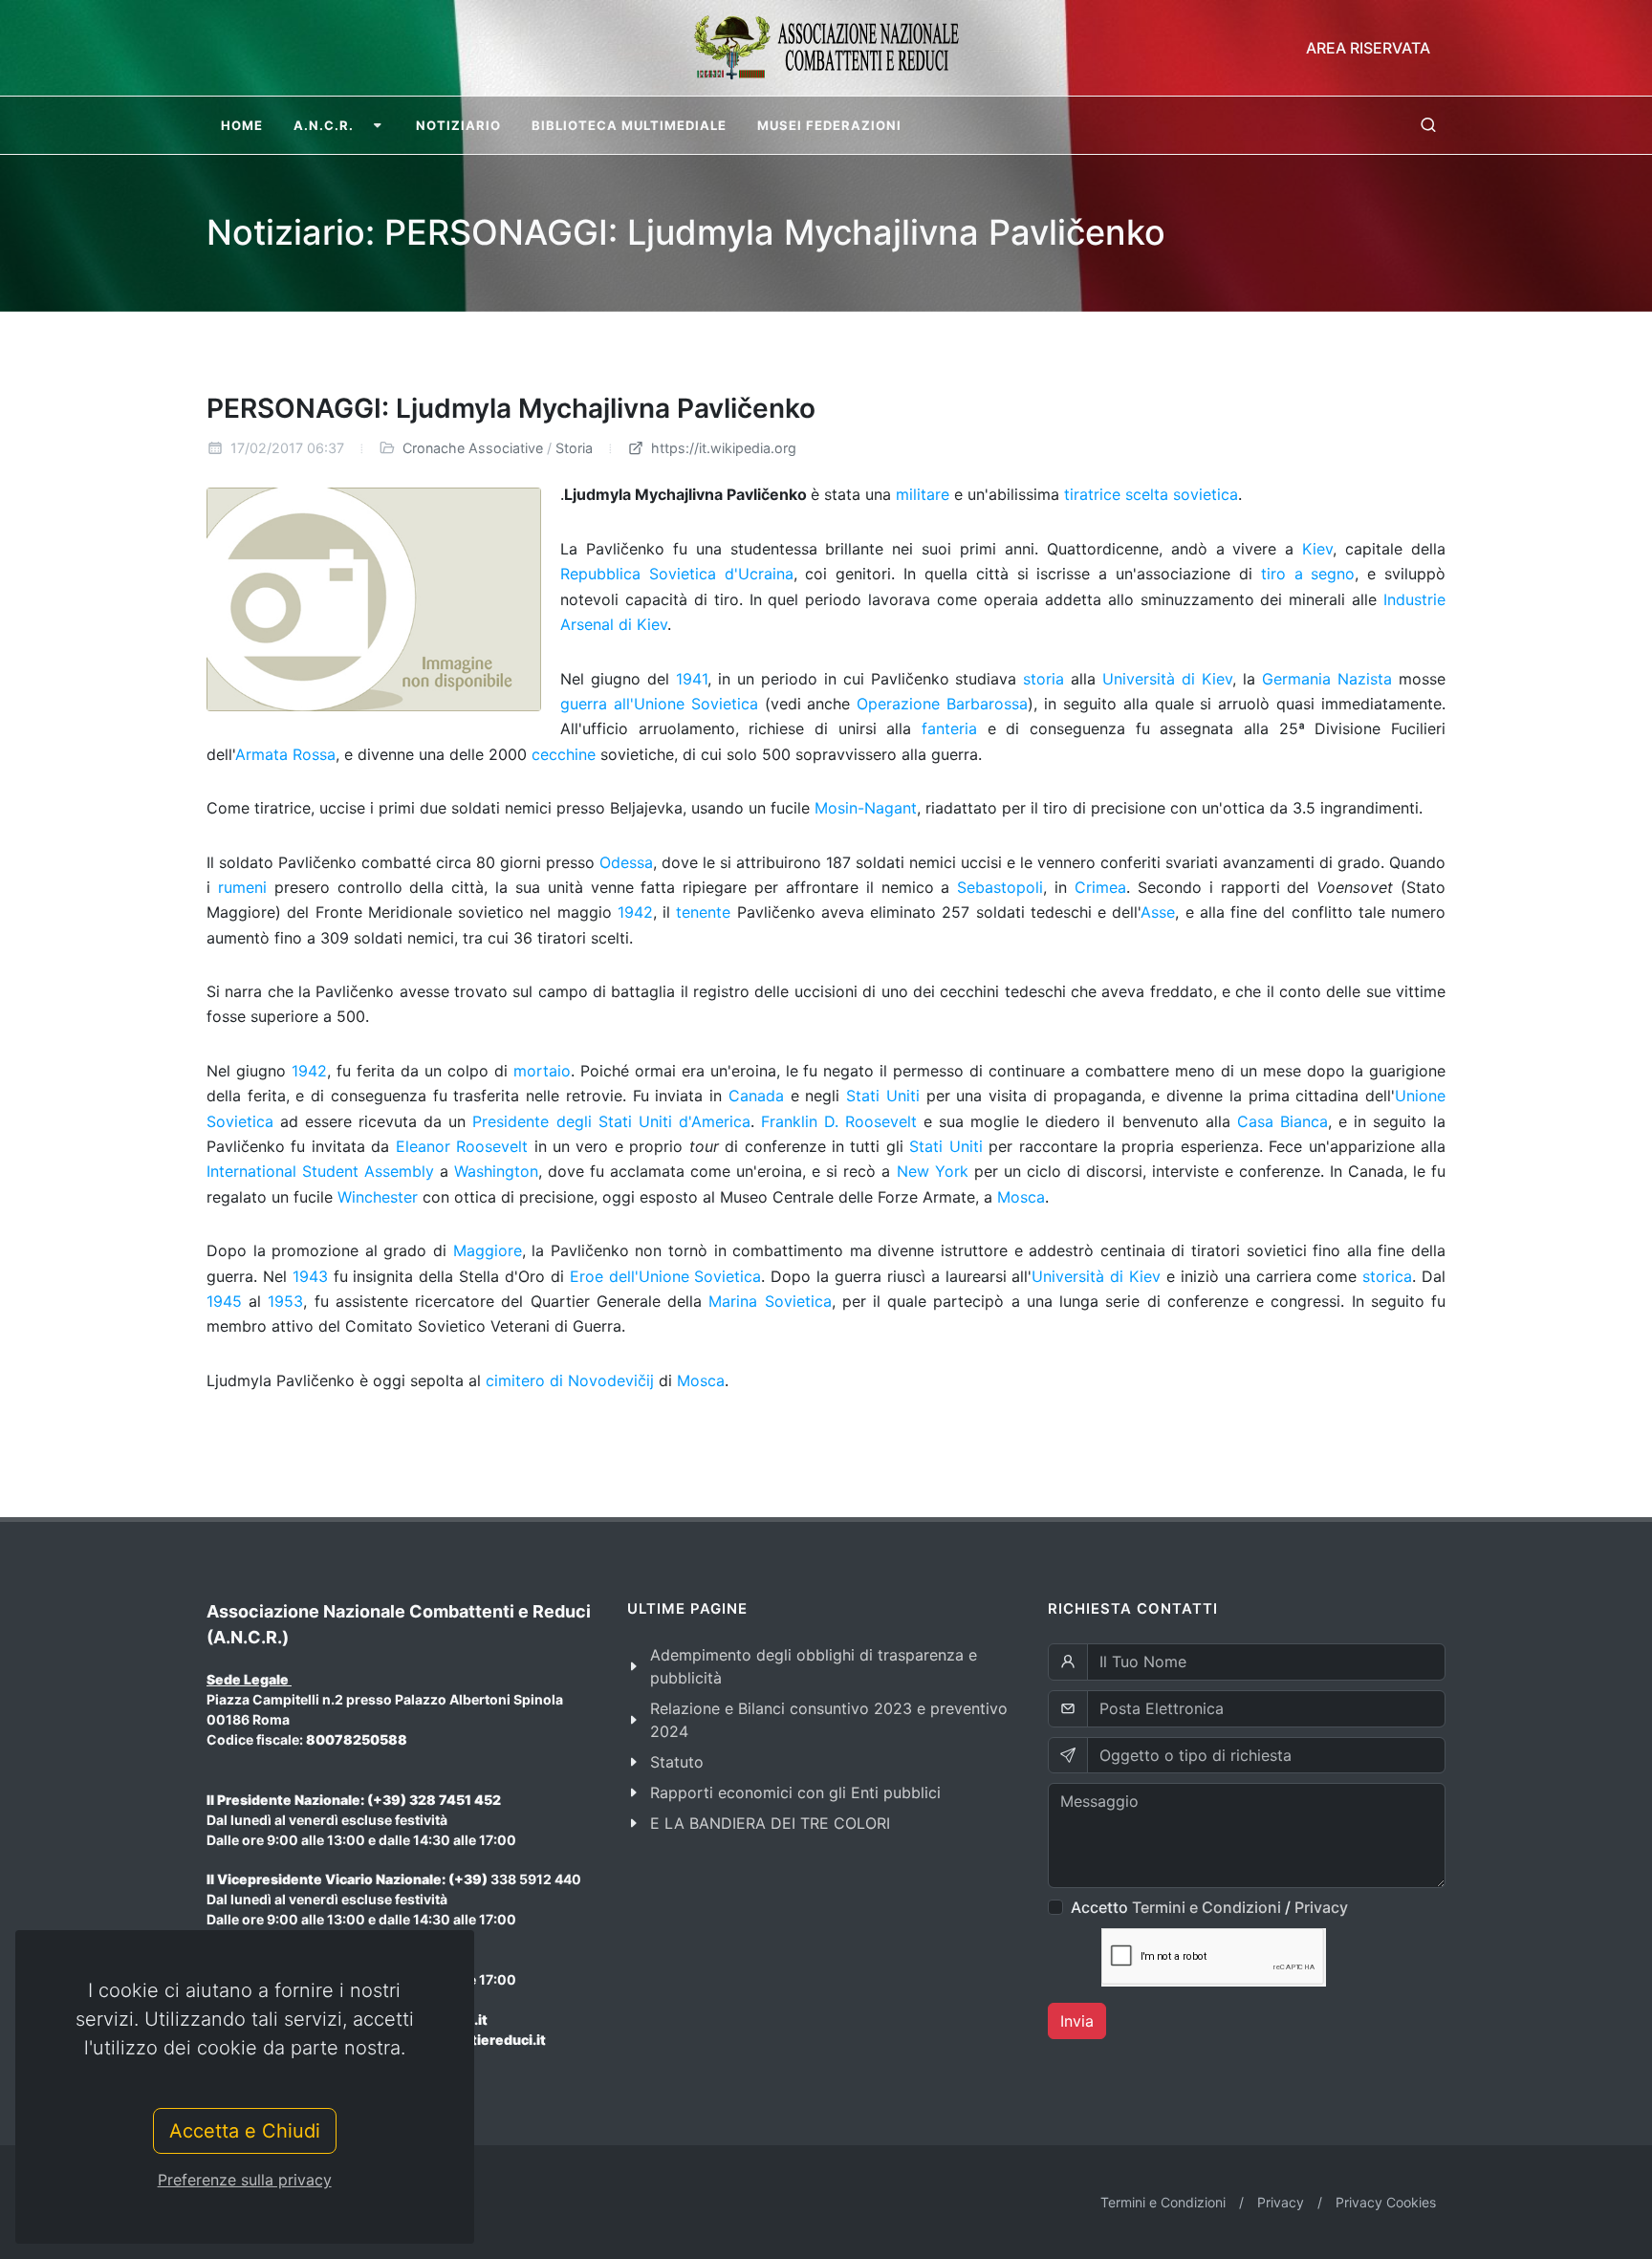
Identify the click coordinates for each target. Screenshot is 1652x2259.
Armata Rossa (285, 754)
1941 (692, 679)
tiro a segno (1308, 574)
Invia (1077, 2021)
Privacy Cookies (1386, 2202)
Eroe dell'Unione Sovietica (666, 1276)
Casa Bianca (1282, 1121)
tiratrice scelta (1116, 494)
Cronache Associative (473, 448)
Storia (574, 448)
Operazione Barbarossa (942, 704)
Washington (496, 1171)
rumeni (242, 887)
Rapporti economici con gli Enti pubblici (795, 1792)
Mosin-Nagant (866, 808)
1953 (285, 1301)
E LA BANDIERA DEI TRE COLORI (770, 1823)
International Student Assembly (320, 1171)
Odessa (626, 862)
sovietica (1206, 494)
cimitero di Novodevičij (570, 1380)
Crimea (1100, 887)
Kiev (1317, 549)
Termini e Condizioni (1206, 1907)
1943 (310, 1276)
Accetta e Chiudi (245, 2131)
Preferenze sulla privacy (245, 2180)
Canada (756, 1096)
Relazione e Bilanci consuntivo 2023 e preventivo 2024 (829, 1720)
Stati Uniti (883, 1096)
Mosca (1021, 1197)
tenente (703, 912)
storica (1387, 1276)
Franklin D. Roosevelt (839, 1121)
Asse (1158, 912)
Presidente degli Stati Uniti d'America (611, 1121)
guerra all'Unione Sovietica (659, 704)
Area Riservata (1368, 48)
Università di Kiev (1167, 679)
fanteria (949, 728)
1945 (224, 1301)
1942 (635, 912)
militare (923, 494)
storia (1043, 679)
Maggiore (488, 1250)
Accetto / (1209, 1907)
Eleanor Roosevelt (462, 1146)
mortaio (542, 1071)
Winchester (378, 1197)
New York (933, 1171)
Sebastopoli (1000, 887)
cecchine (564, 754)
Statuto (677, 1762)
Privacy (1321, 1907)
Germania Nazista (1327, 679)
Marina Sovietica (770, 1301)
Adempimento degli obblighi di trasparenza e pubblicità (814, 1666)
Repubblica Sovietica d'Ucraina (677, 574)
